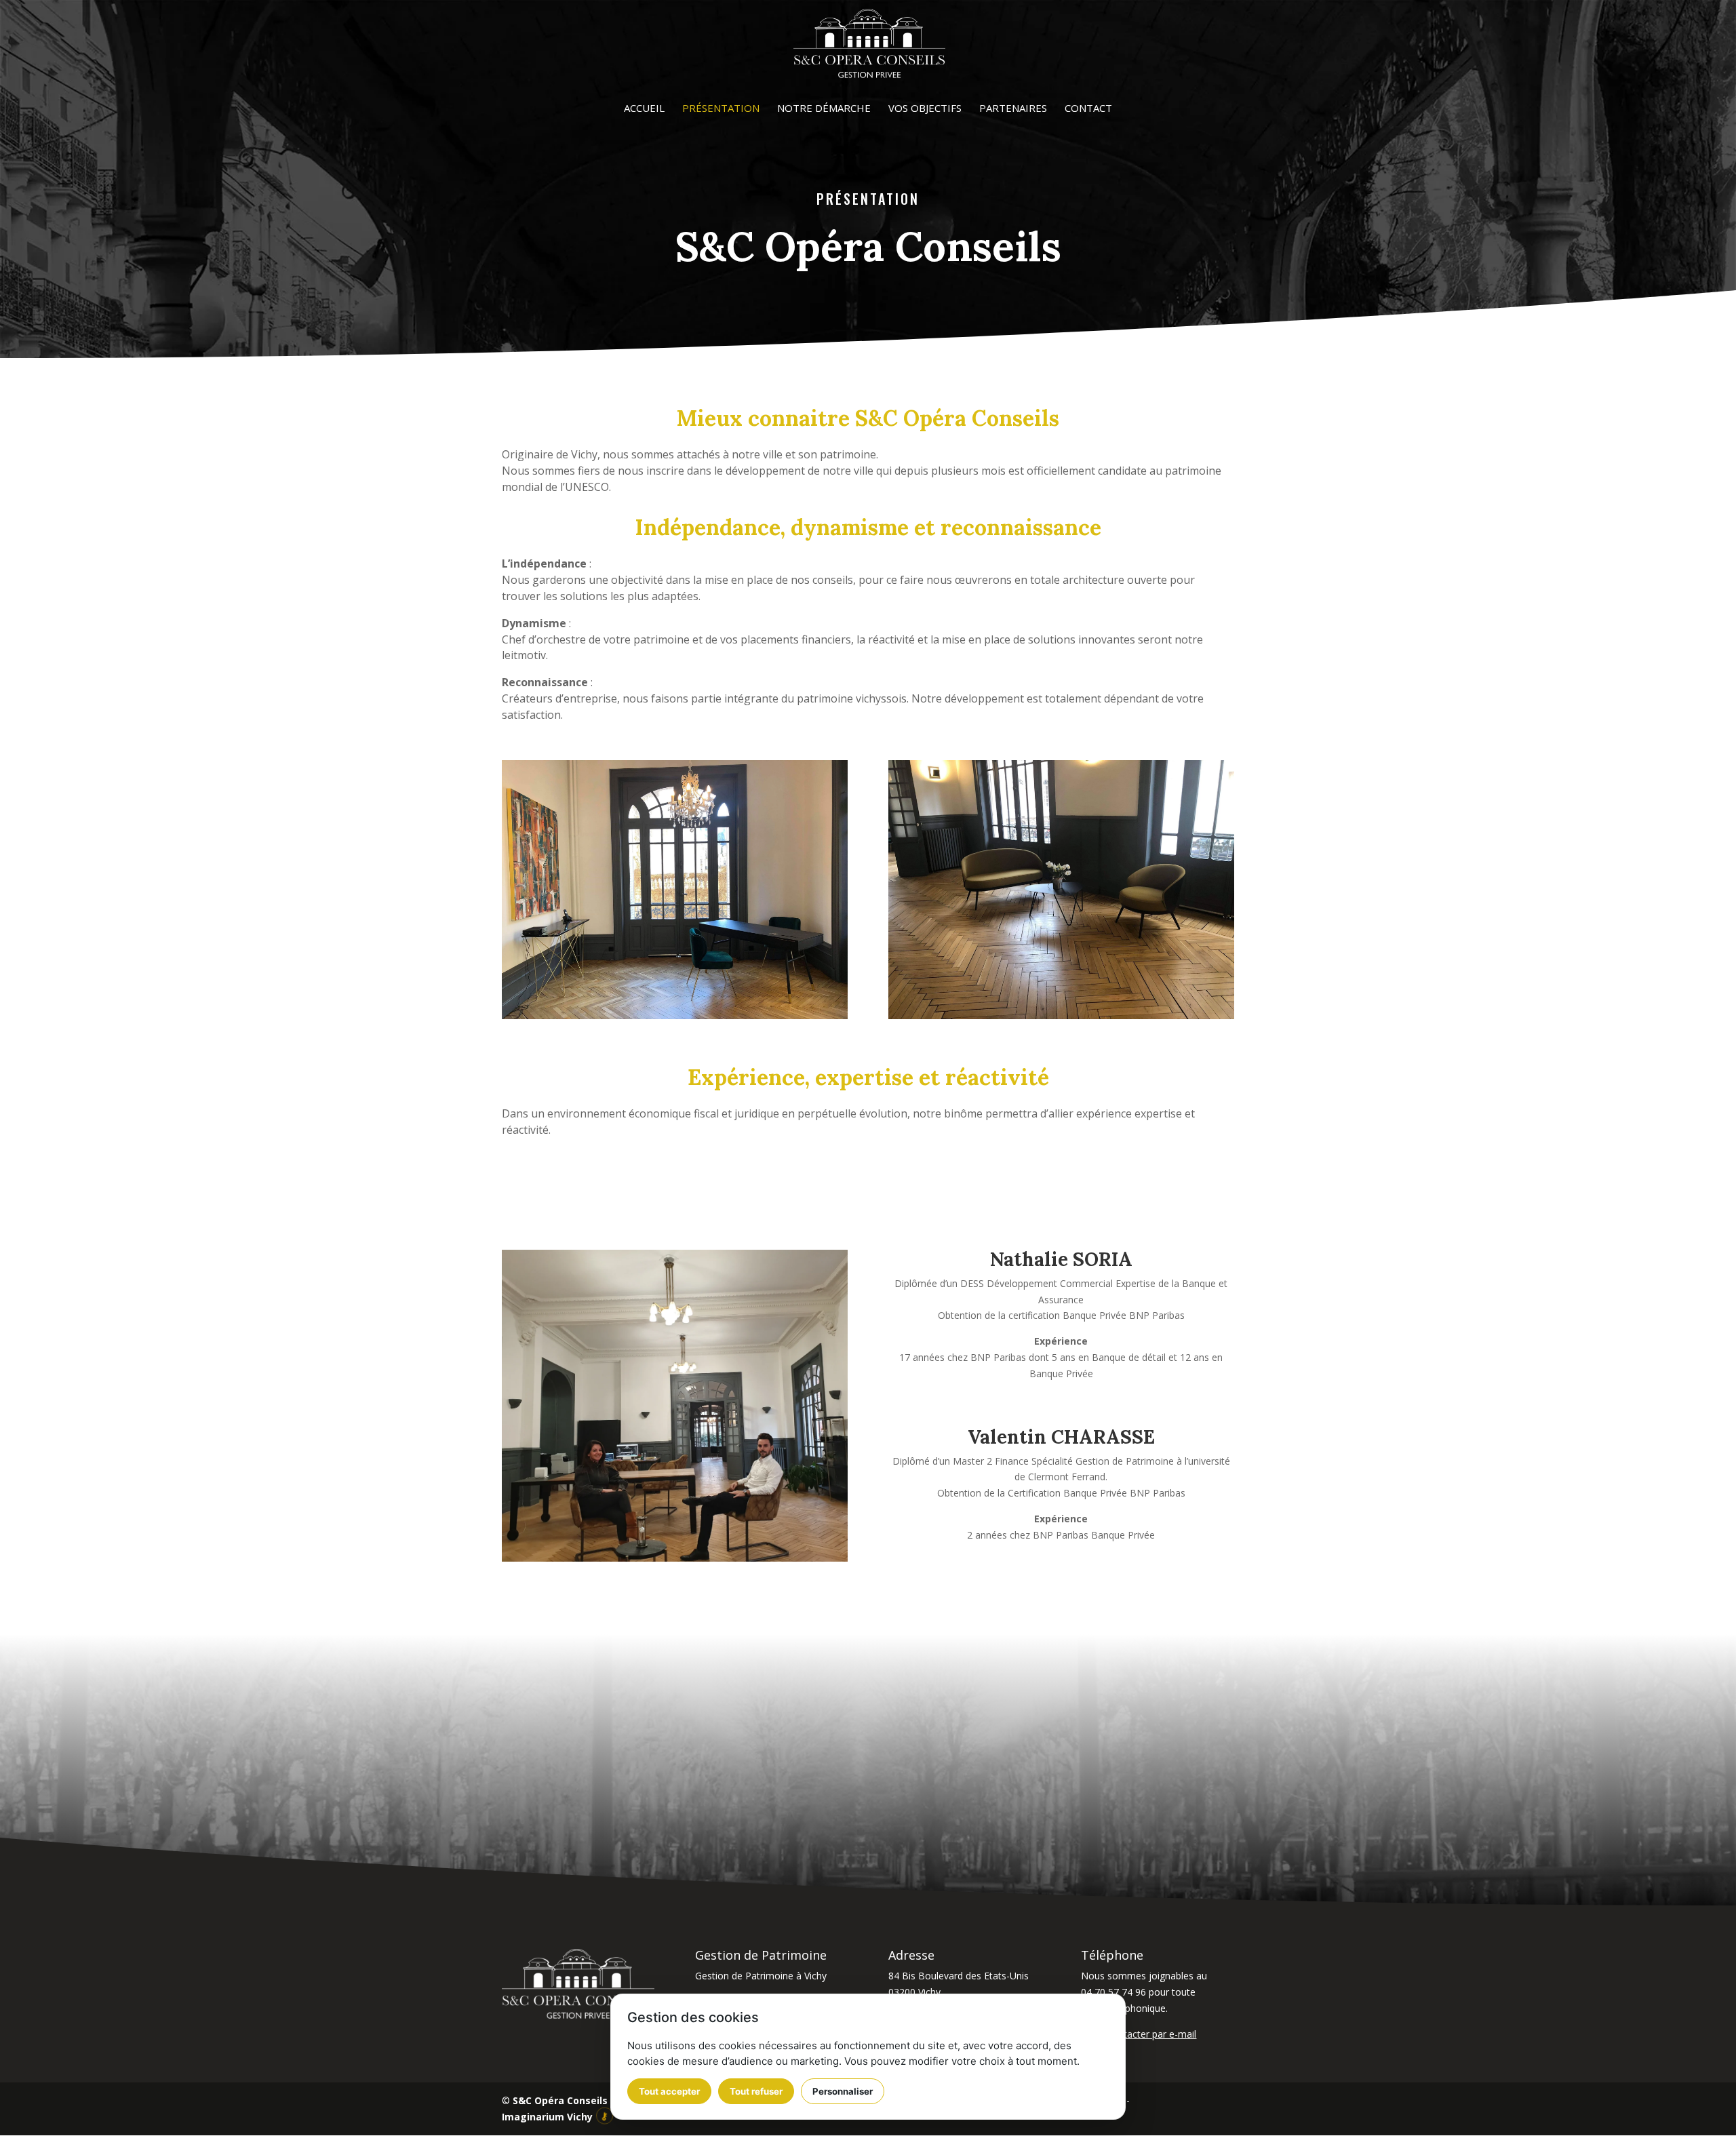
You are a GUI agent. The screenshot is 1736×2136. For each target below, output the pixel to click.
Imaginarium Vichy (547, 2117)
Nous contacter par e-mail (1139, 2034)
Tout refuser (756, 2091)
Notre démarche (824, 109)
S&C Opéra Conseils (560, 2100)
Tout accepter (669, 2091)
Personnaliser (843, 2091)
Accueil (644, 109)
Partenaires (1013, 109)
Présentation (721, 109)
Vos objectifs (925, 109)
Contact (1088, 109)
